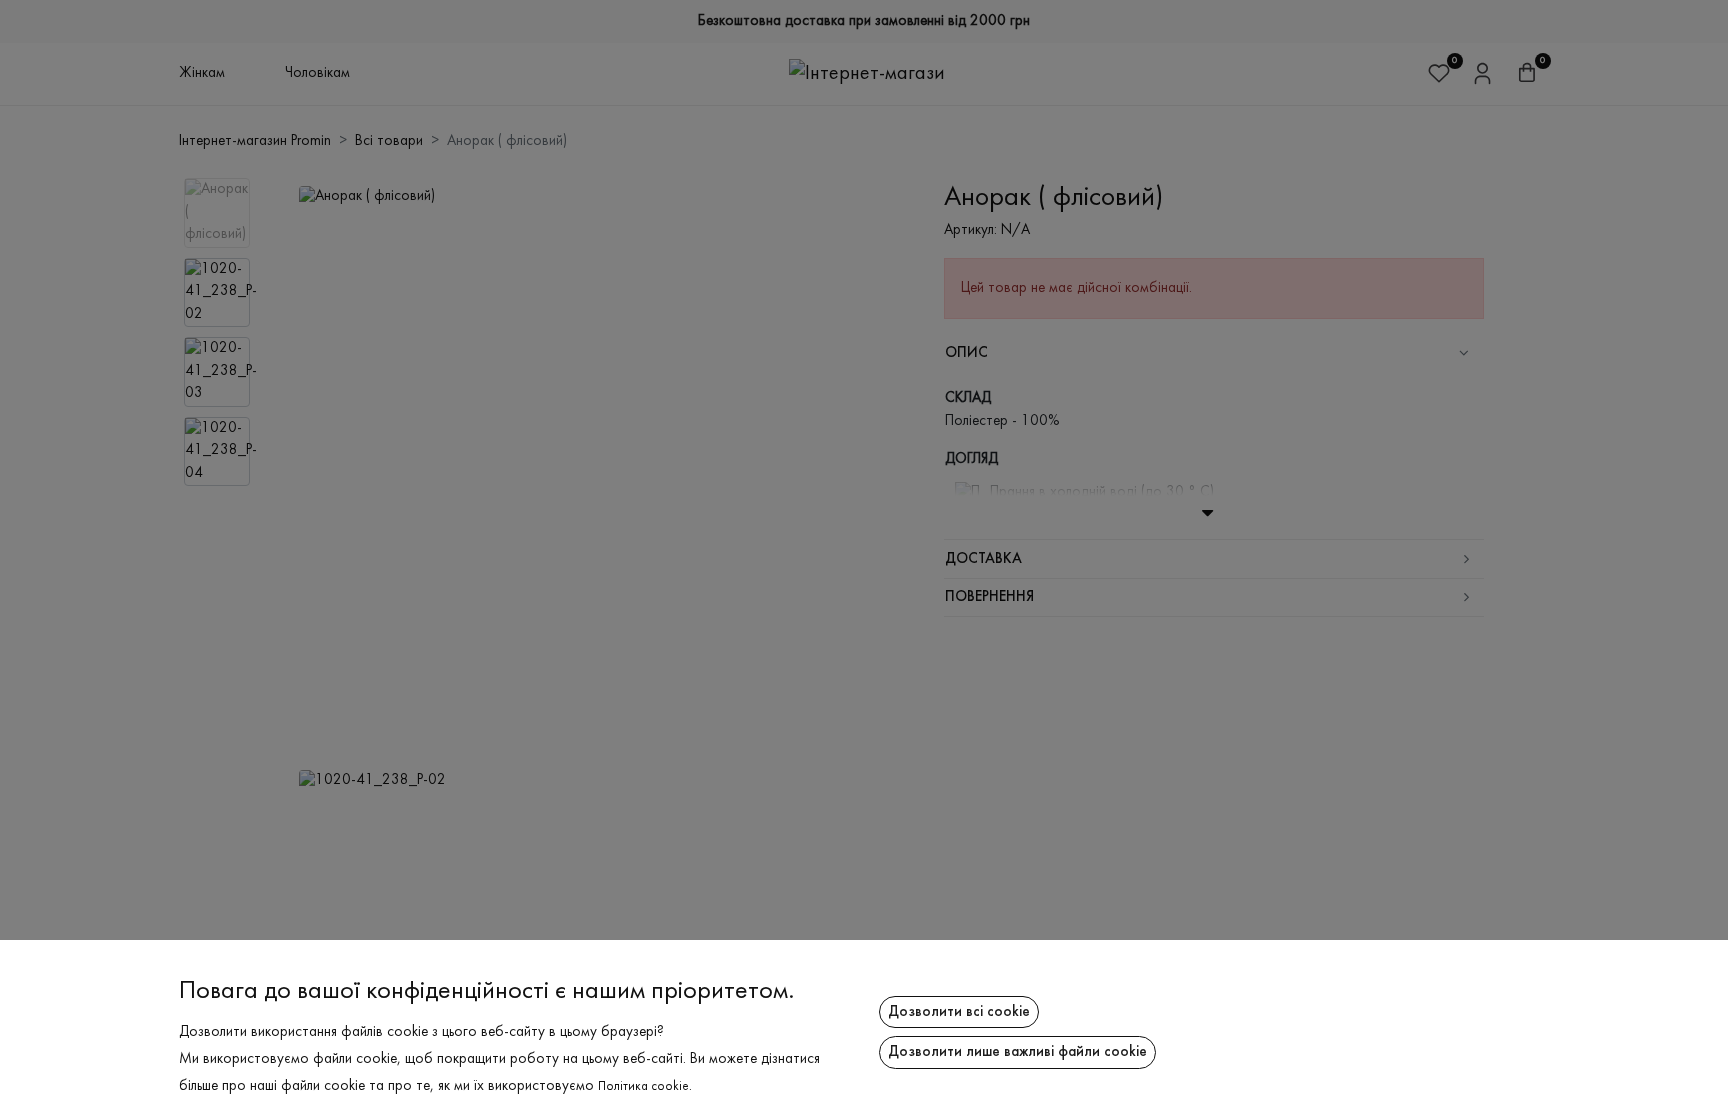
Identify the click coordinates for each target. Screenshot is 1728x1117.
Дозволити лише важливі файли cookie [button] (1017, 1052)
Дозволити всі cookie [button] (959, 1012)
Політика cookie (643, 1087)
